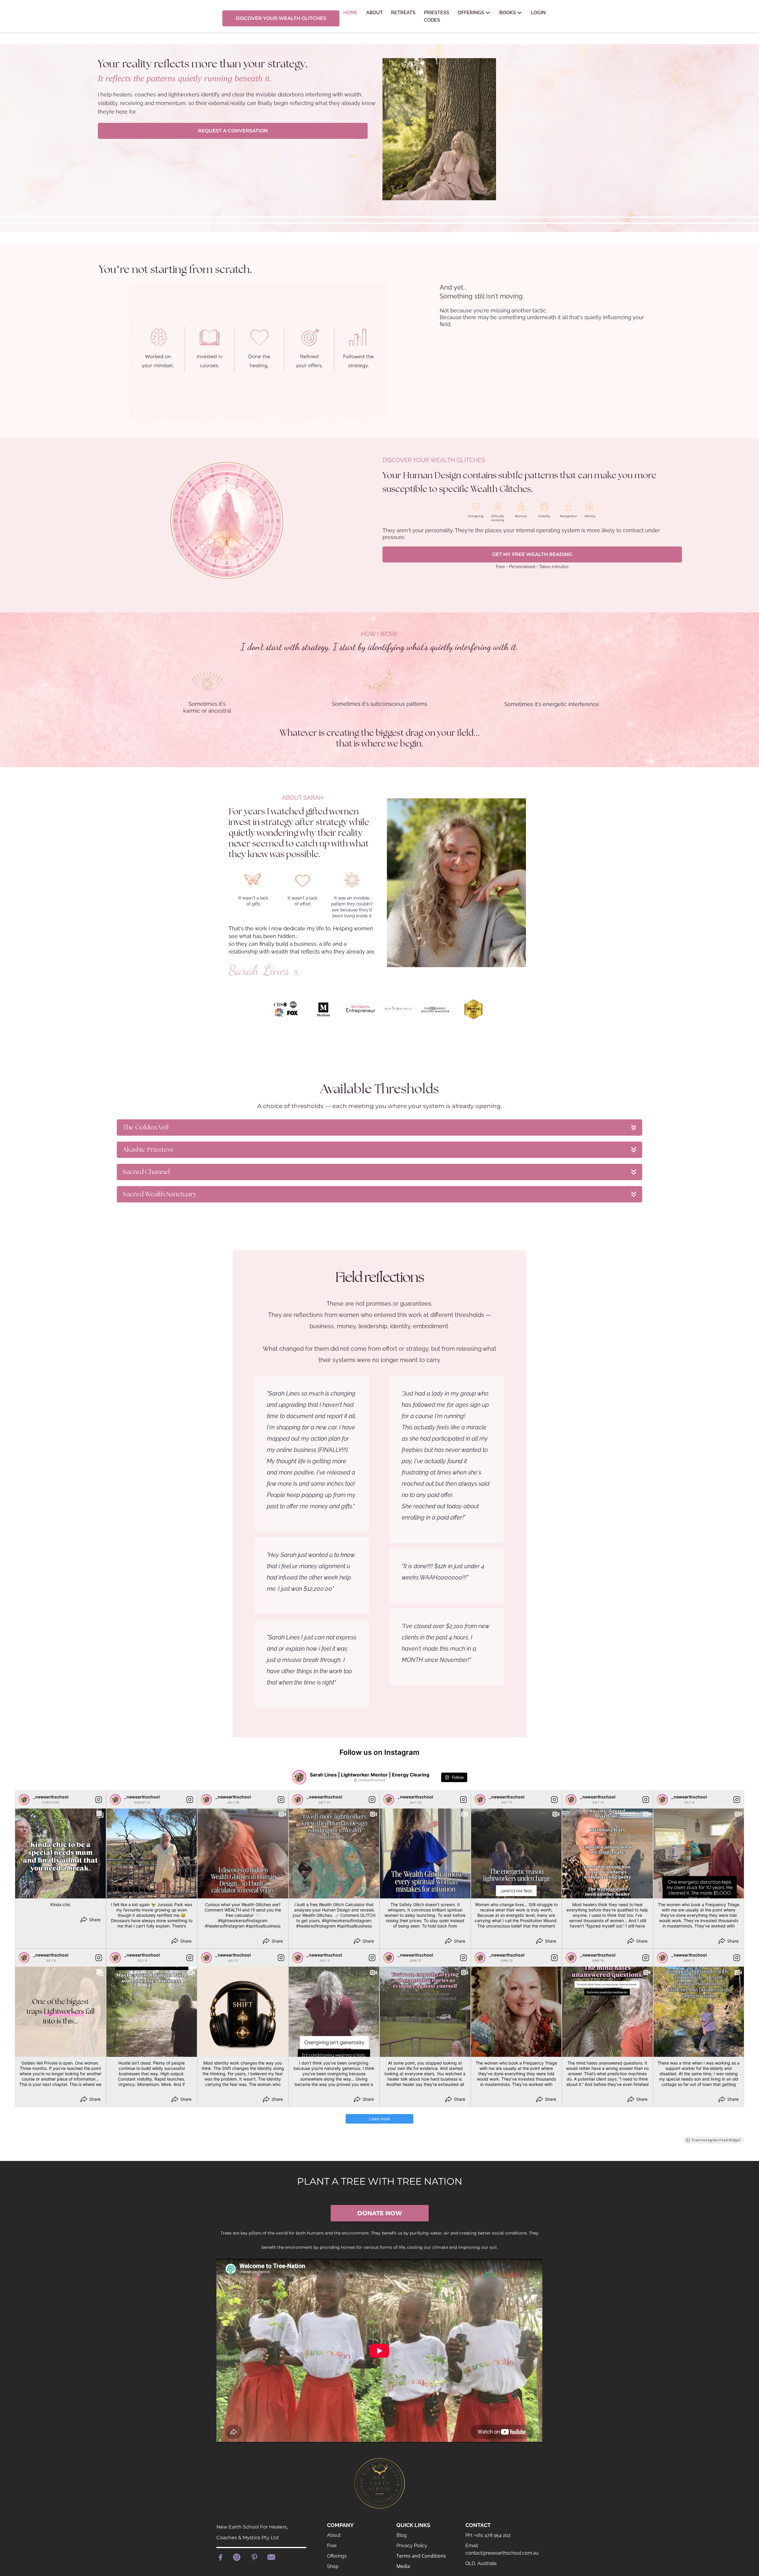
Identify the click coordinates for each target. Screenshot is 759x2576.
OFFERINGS (471, 13)
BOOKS (508, 13)
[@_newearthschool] (299, 1777)
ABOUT (374, 13)
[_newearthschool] (24, 1800)
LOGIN (538, 13)
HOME (350, 13)
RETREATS (403, 13)
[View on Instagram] (99, 1800)
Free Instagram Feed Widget (716, 2140)
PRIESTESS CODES (437, 16)
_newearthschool (51, 1797)
